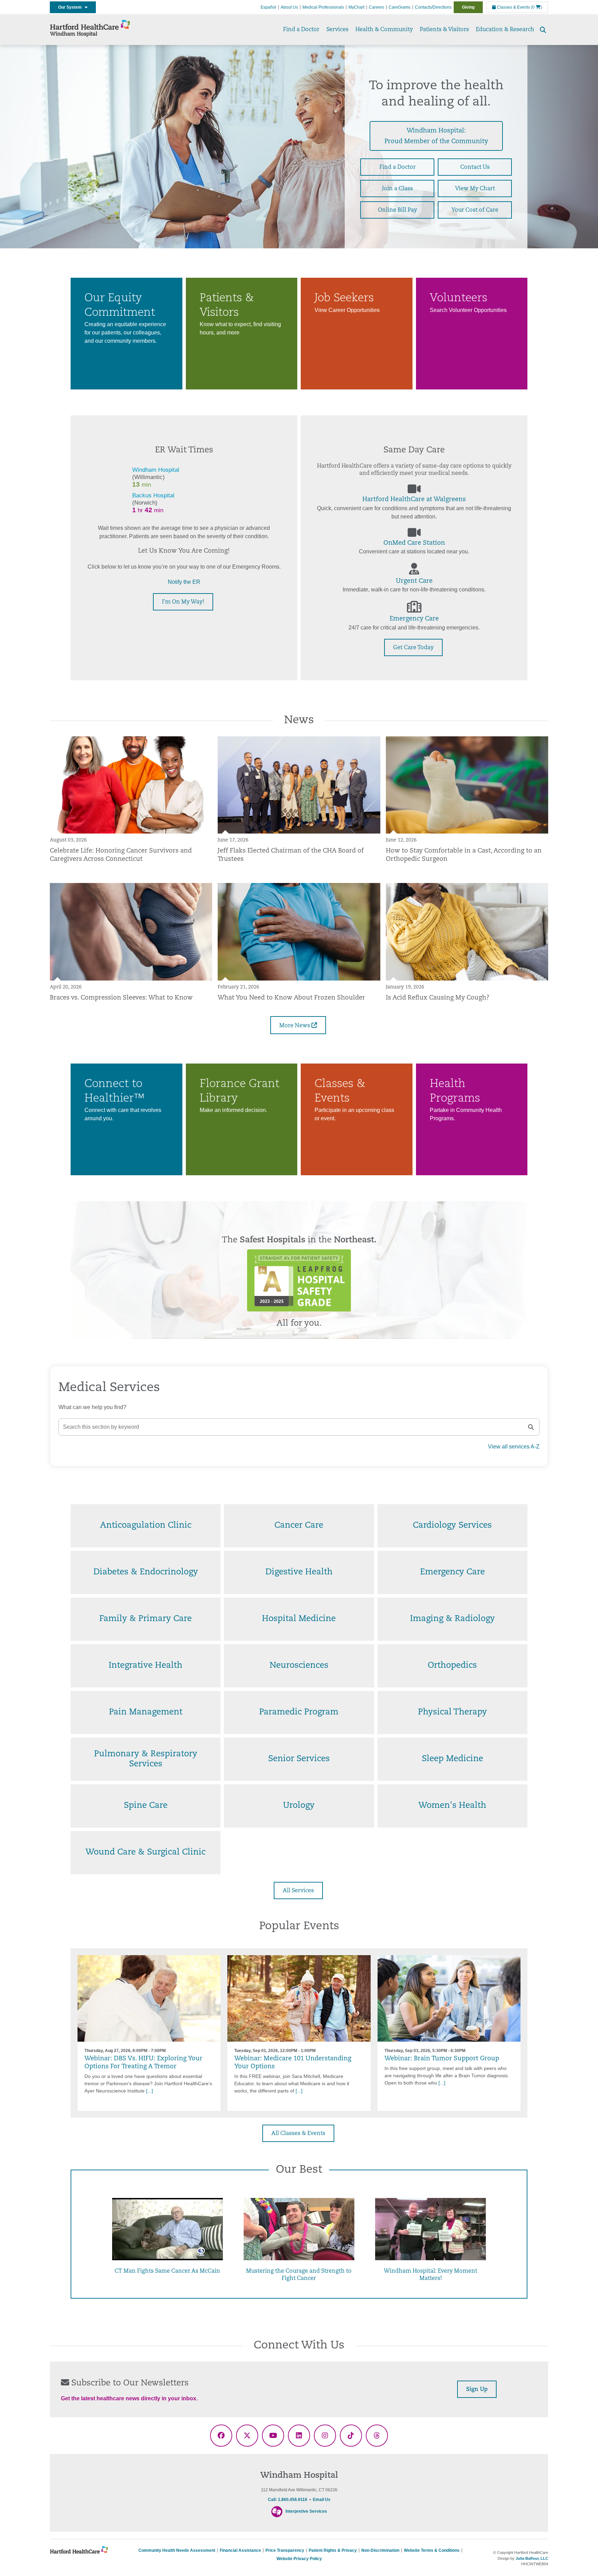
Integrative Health (146, 1666)
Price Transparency (285, 2550)
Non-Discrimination (380, 2550)
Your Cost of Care (475, 210)
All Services (298, 1891)
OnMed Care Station (414, 543)
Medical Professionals (323, 7)
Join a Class (397, 189)
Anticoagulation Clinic (146, 1526)
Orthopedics (452, 1666)
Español (268, 7)
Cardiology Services (452, 1526)
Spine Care (146, 1806)
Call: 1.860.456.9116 (288, 2500)
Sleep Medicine (452, 1759)
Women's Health (452, 1806)
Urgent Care (414, 581)
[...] (149, 2091)
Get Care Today (413, 648)
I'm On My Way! (183, 602)
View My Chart (475, 189)
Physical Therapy (452, 1712)
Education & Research (505, 30)
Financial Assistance (240, 2550)
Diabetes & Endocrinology (146, 1572)
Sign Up (477, 2390)
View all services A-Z (514, 1447)
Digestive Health (299, 1572)
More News (295, 1026)
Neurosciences (299, 1666)
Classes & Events (513, 7)
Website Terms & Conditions (432, 2550)
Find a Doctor (301, 30)
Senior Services (299, 1759)
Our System (71, 7)
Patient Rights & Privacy (333, 2550)
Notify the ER (184, 582)
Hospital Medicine (299, 1619)
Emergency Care (414, 619)
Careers (377, 7)
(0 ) (536, 7)
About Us (289, 7)
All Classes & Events (298, 2134)
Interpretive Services (306, 2511)
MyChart (356, 7)
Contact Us (475, 167)
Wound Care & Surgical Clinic (146, 1852)
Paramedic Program (299, 1712)
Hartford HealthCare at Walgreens (414, 500)
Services (337, 30)
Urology (299, 1806)
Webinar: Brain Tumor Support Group (442, 2059)
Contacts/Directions (433, 7)
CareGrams (400, 7)
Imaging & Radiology (452, 1619)
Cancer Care (299, 1526)
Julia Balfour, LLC (532, 2558)
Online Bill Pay (397, 210)
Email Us (322, 2500)
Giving (468, 7)
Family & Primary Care (146, 1619)
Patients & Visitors (444, 30)
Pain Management (146, 1712)
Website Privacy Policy (299, 2559)
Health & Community (384, 30)
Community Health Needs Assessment (177, 2550)
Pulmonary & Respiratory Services (146, 1759)
